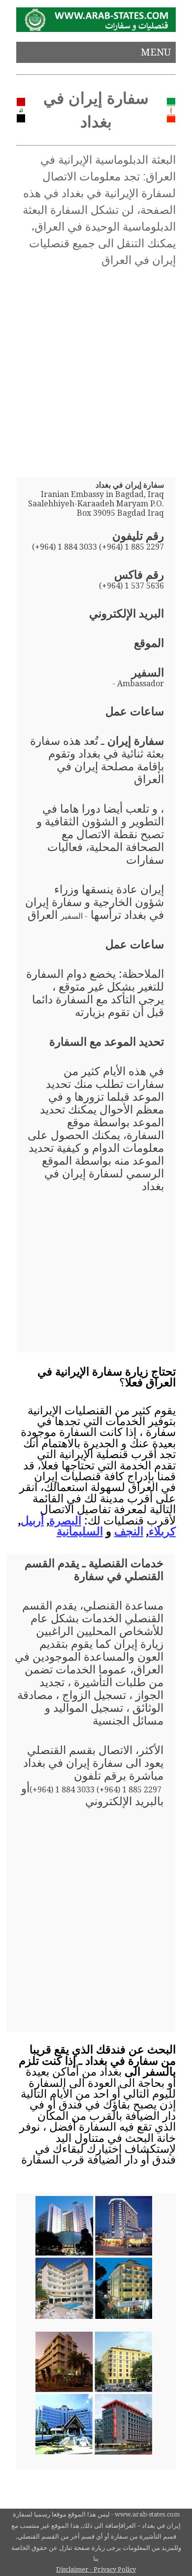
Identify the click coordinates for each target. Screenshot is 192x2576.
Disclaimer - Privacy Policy (96, 2569)
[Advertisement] (96, 369)
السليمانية (80, 1531)
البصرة (65, 1521)
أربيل (32, 1521)
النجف (129, 1531)
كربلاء (162, 1531)
